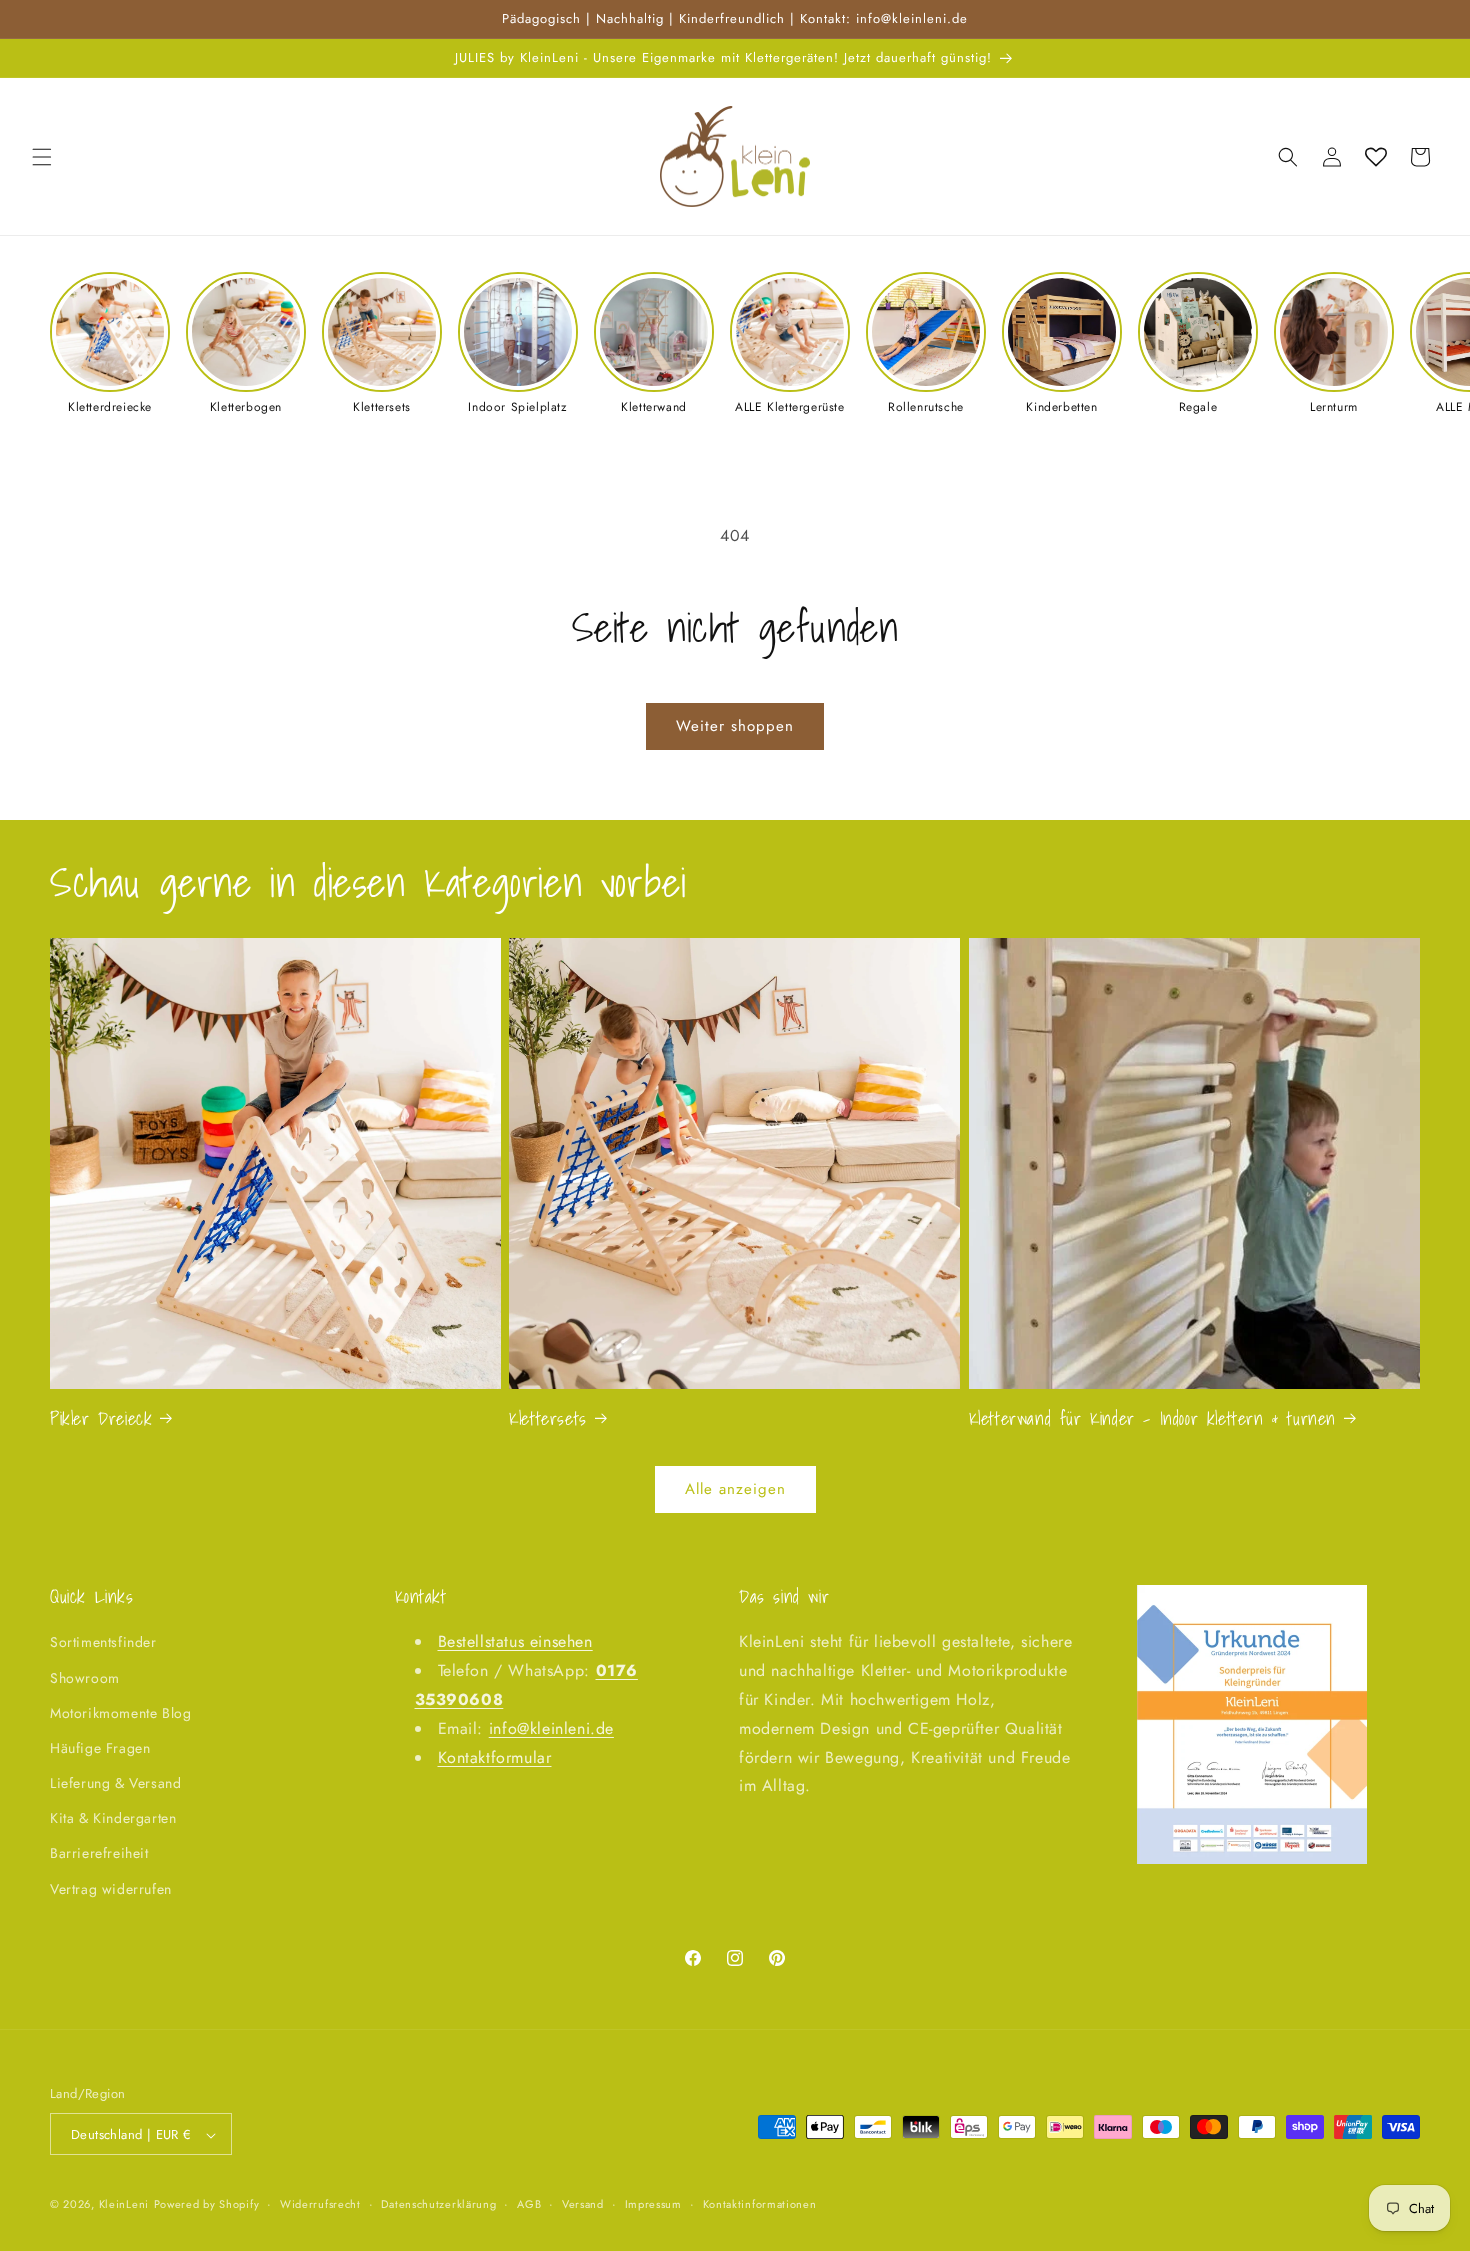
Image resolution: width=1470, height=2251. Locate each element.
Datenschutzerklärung (438, 2204)
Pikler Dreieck (101, 1417)
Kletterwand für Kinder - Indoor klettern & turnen (1152, 1417)
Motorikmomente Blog (120, 1713)
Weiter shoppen (735, 726)
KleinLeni (124, 2205)
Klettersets (548, 1417)
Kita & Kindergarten (113, 1819)
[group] (110, 344)
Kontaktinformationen (760, 2204)
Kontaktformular (495, 1757)
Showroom (85, 1678)
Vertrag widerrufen (111, 1889)
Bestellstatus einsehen (515, 1642)
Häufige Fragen (100, 1748)
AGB (529, 2204)
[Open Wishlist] (1376, 157)
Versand (583, 2204)
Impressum (653, 2204)
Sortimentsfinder (103, 1643)
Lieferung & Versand (115, 1783)
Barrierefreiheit (99, 1854)
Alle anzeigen (735, 1490)
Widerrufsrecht (320, 2204)
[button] (42, 157)
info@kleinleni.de (551, 1728)
